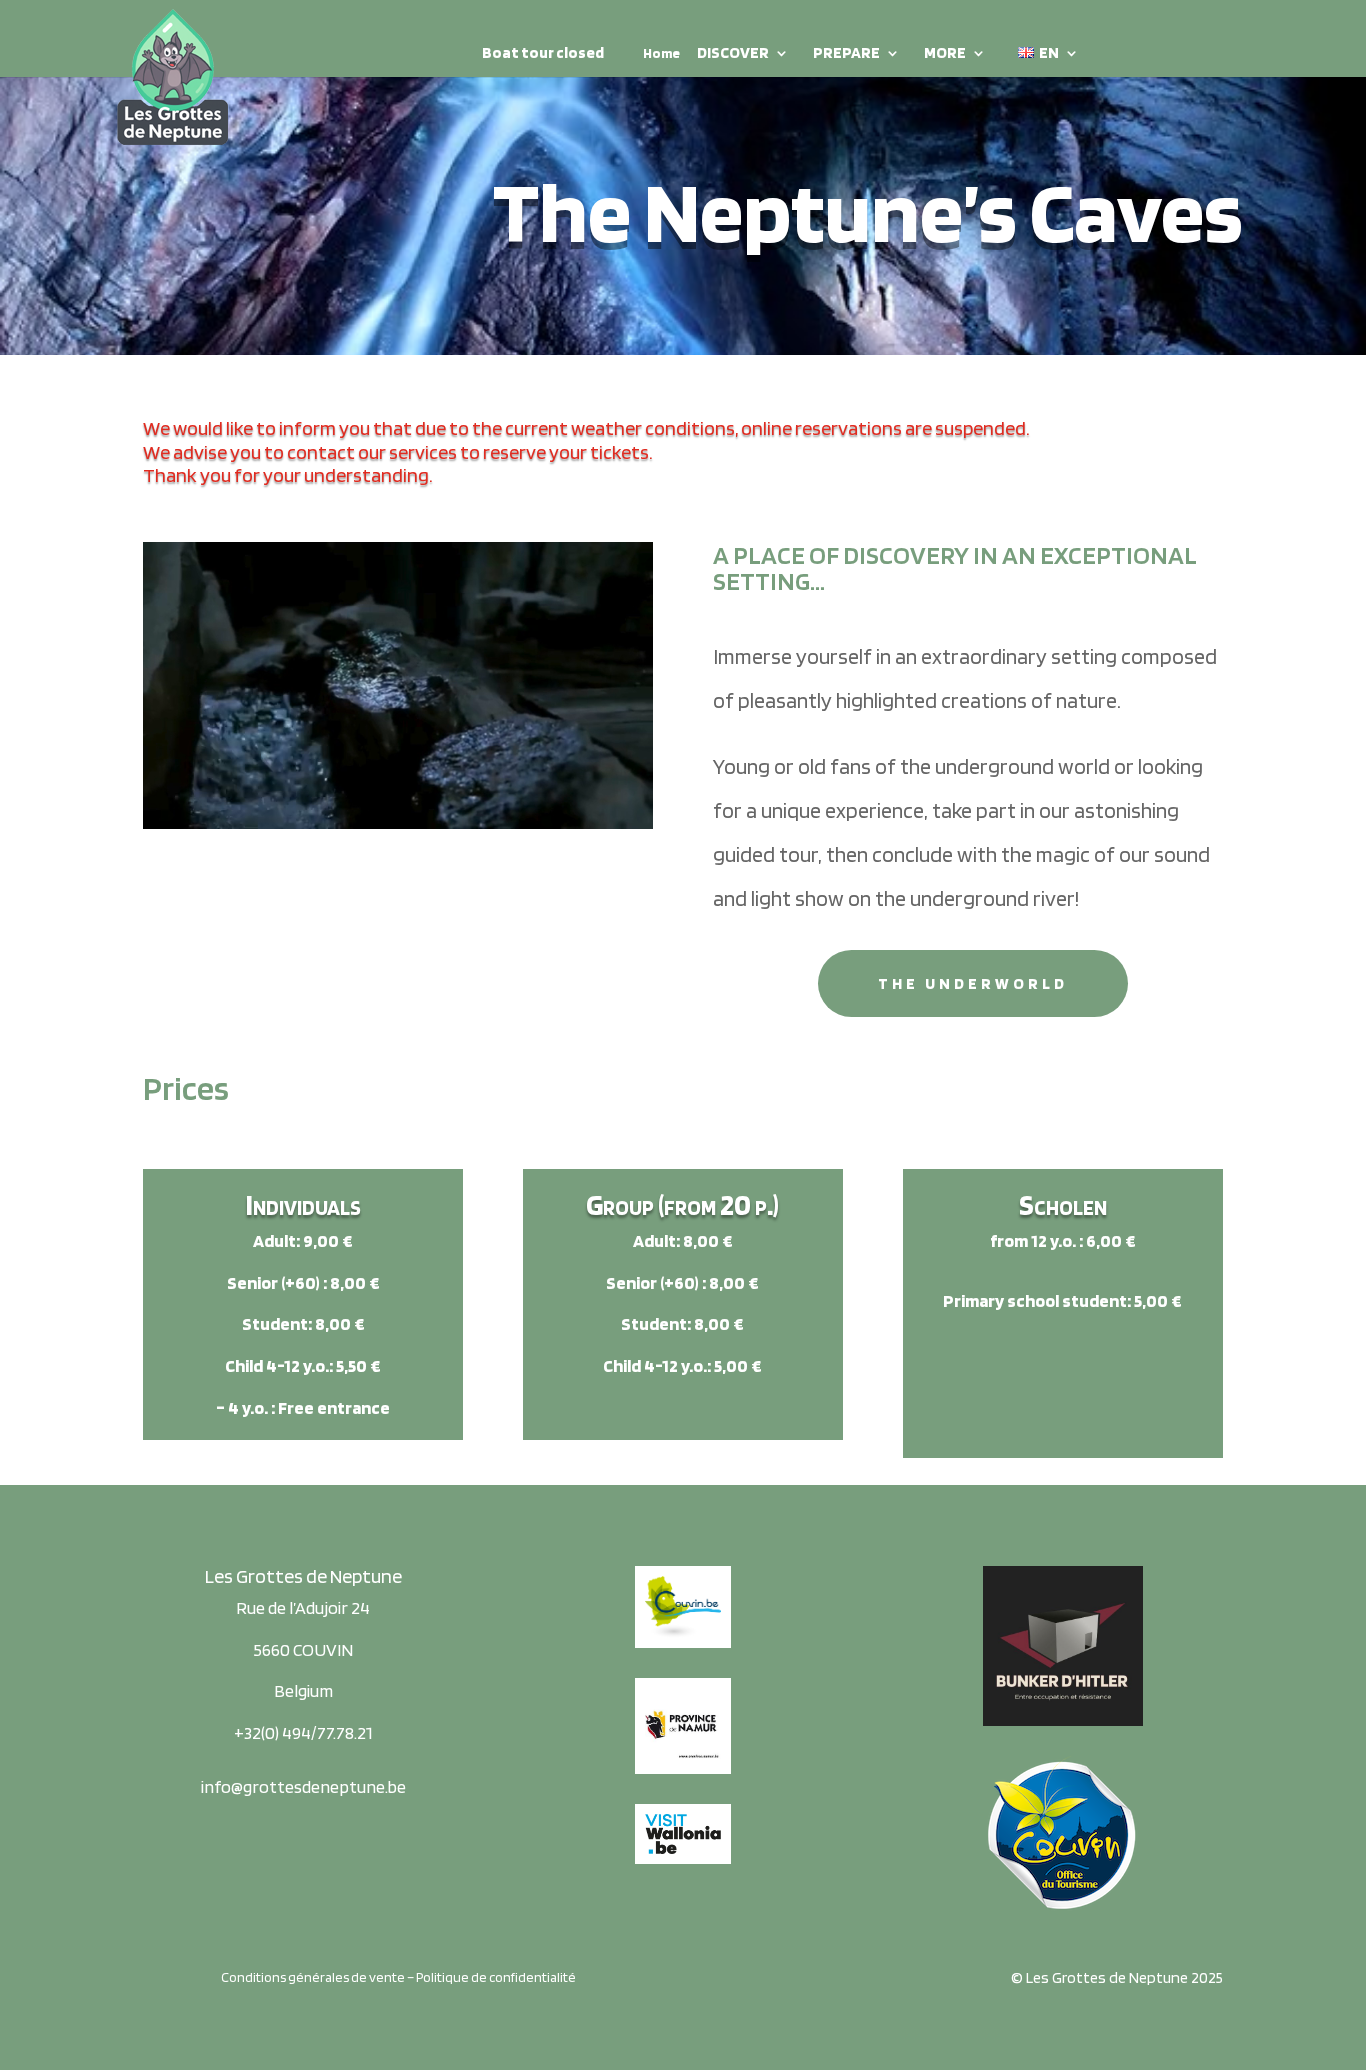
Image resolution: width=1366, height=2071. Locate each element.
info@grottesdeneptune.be (303, 1786)
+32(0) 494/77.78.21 (303, 1732)
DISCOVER (733, 54)
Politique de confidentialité (496, 1977)
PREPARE (846, 54)
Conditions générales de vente (313, 1977)
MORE (945, 54)
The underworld (973, 983)
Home (661, 53)
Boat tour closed (543, 54)
